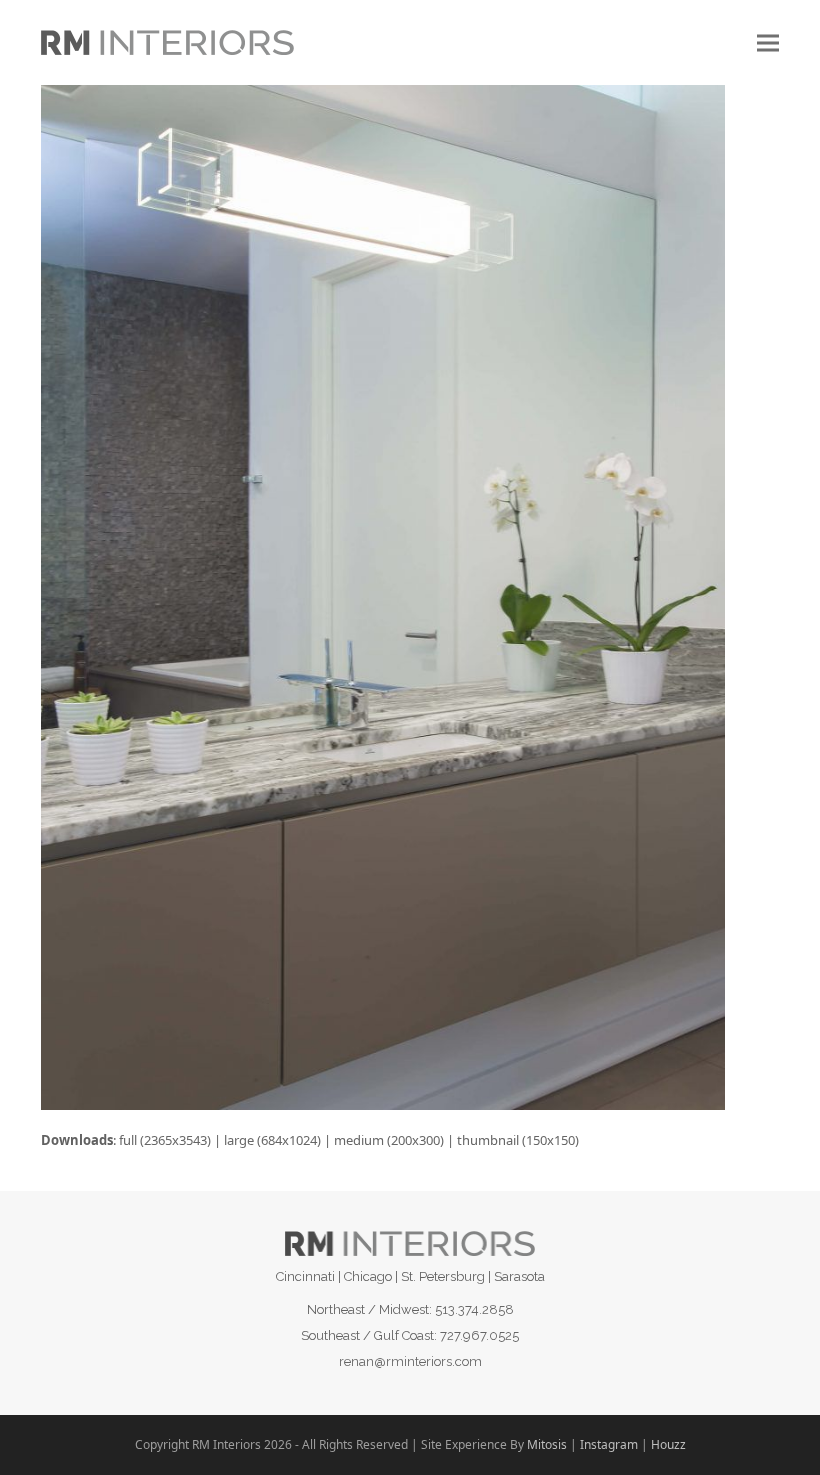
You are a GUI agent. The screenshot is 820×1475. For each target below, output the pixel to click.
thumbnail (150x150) (518, 1140)
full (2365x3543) (165, 1140)
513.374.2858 (474, 1309)
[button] (768, 42)
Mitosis (547, 1444)
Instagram (609, 1444)
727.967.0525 (479, 1335)
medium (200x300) (389, 1140)
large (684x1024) (272, 1140)
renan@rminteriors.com (410, 1361)
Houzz (668, 1444)
